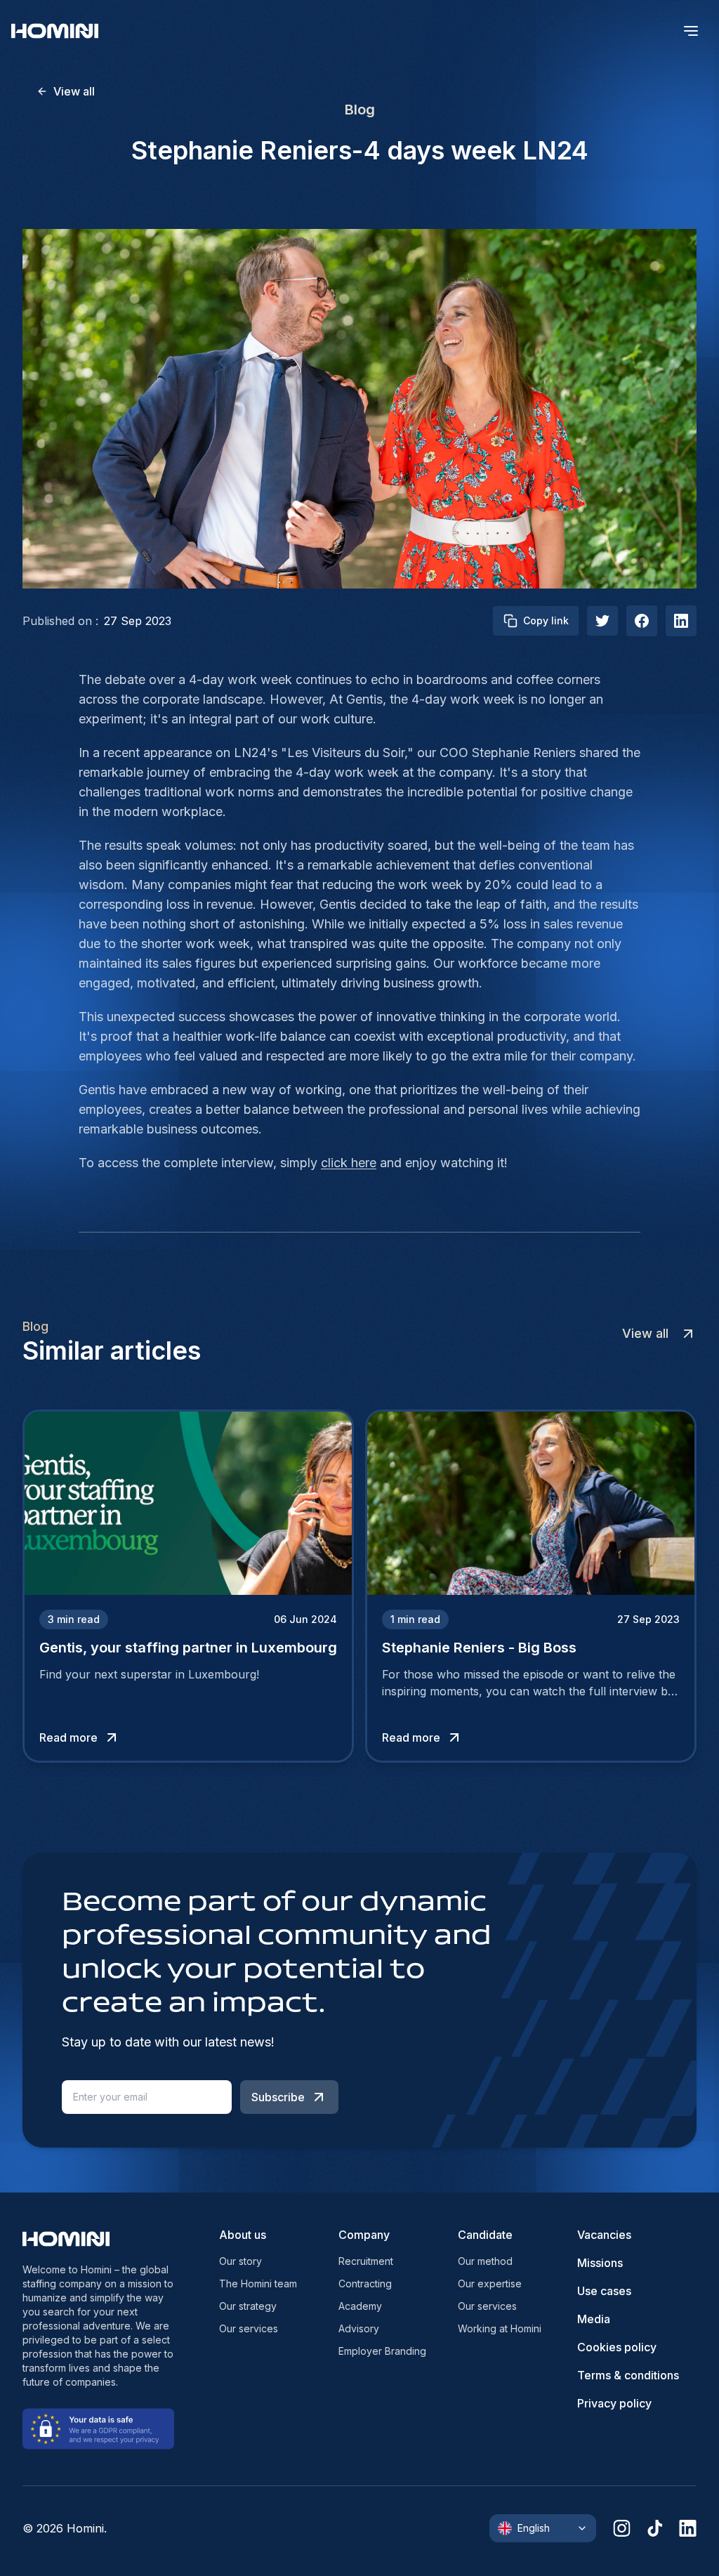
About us (243, 2235)
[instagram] (622, 2528)
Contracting (365, 2283)
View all (74, 91)
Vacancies (604, 2235)
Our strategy (248, 2306)
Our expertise (490, 2283)
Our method (485, 2261)
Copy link (546, 620)
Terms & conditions (628, 2375)
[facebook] (642, 621)
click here (349, 1163)
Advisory (359, 2328)
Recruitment (366, 2261)
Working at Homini (500, 2328)
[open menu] (691, 31)
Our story (240, 2261)
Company (364, 2235)
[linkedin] (688, 2528)
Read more (68, 1737)
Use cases (604, 2291)
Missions (600, 2263)
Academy (360, 2306)
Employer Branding (382, 2351)
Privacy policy (614, 2403)
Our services (249, 2328)
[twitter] (602, 621)
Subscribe (278, 2097)
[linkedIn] (681, 621)
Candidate (485, 2235)
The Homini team (258, 2283)
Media (594, 2319)
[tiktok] (655, 2528)
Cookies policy (617, 2347)
